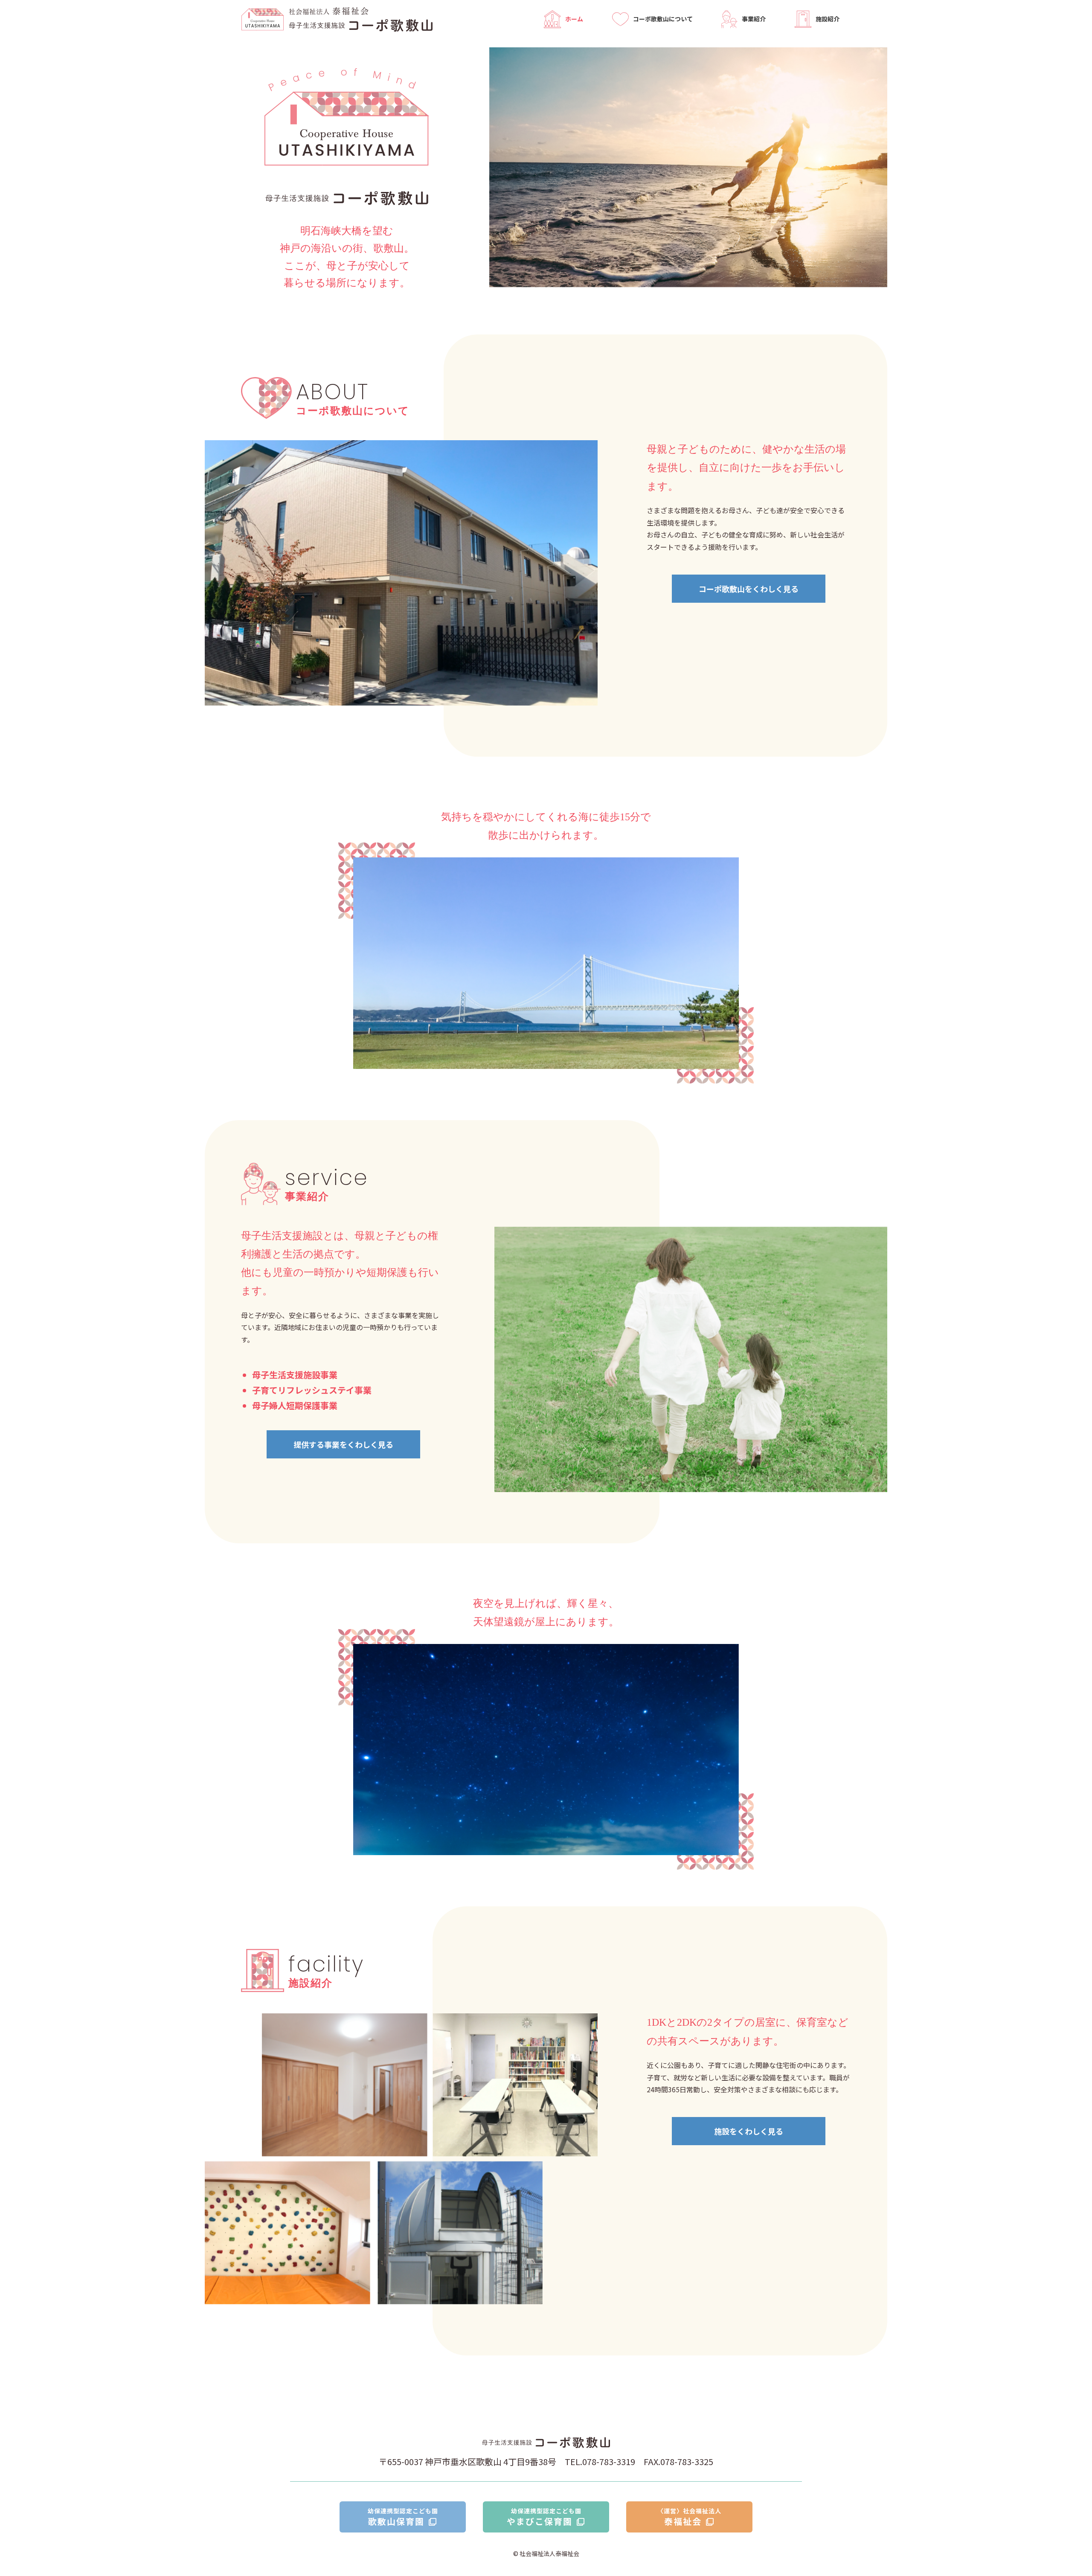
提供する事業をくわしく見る (343, 1444)
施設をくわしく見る (749, 2131)
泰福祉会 (689, 2517)
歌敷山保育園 (403, 2517)
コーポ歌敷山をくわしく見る (749, 589)
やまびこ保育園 (544, 2517)
